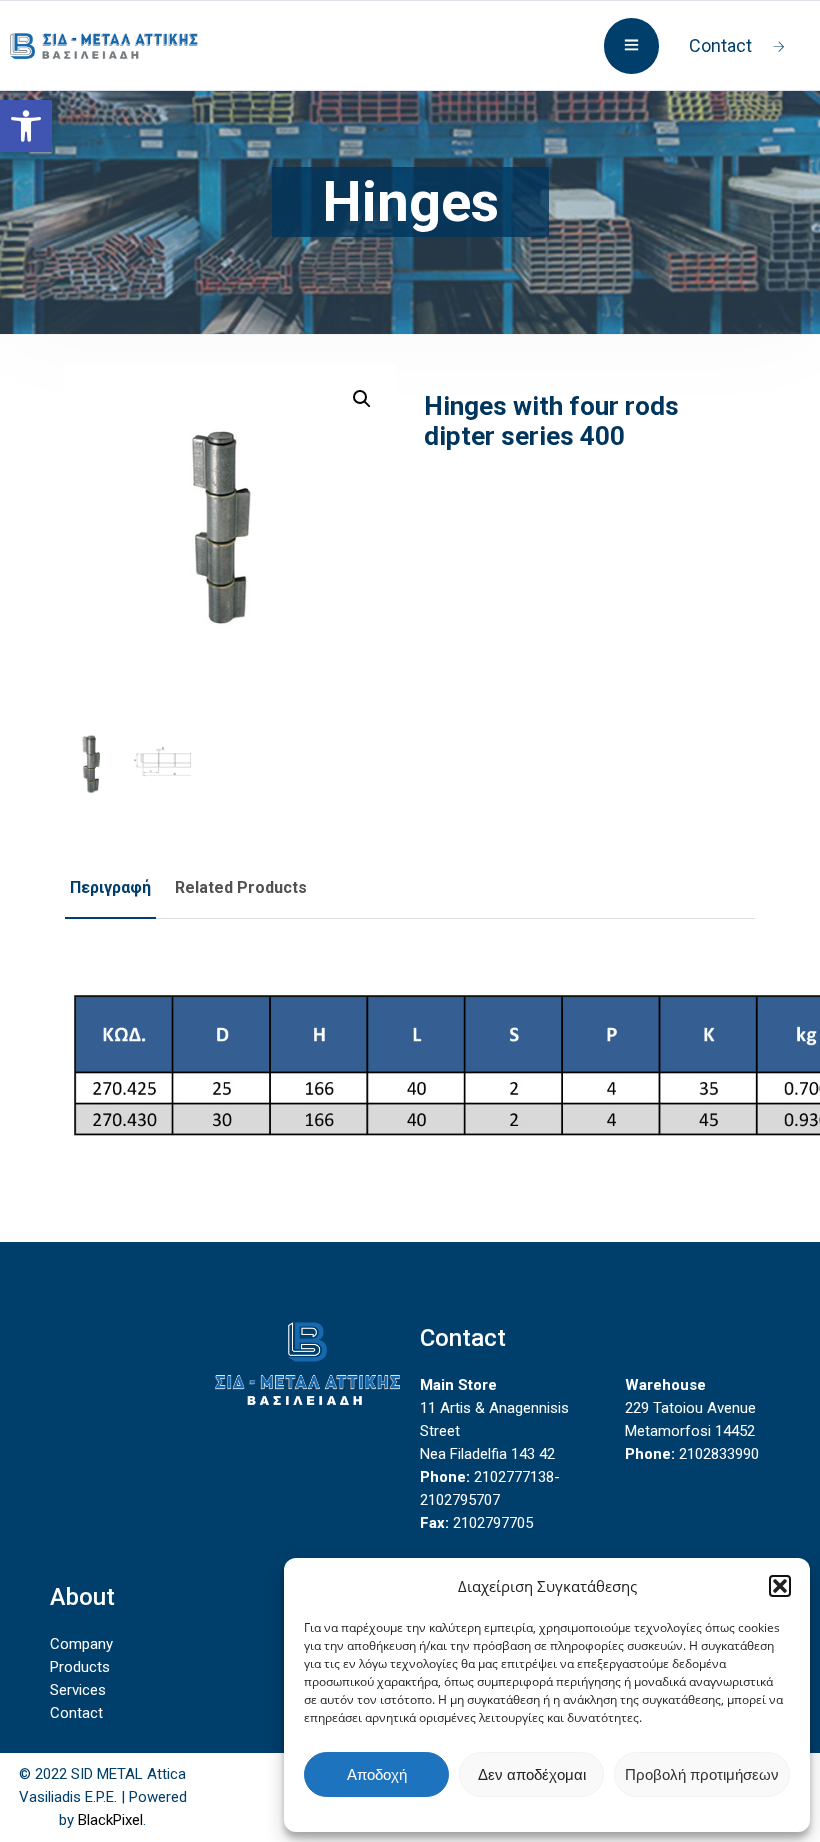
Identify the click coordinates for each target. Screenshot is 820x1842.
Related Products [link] (241, 887)
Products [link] (80, 1667)
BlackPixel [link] (110, 1820)
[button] (780, 1586)
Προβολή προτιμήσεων (702, 1774)
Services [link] (78, 1690)
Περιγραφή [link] (110, 887)
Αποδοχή (377, 1774)
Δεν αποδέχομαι (532, 1774)
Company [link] (81, 1644)
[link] (26, 126)
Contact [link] (720, 45)
